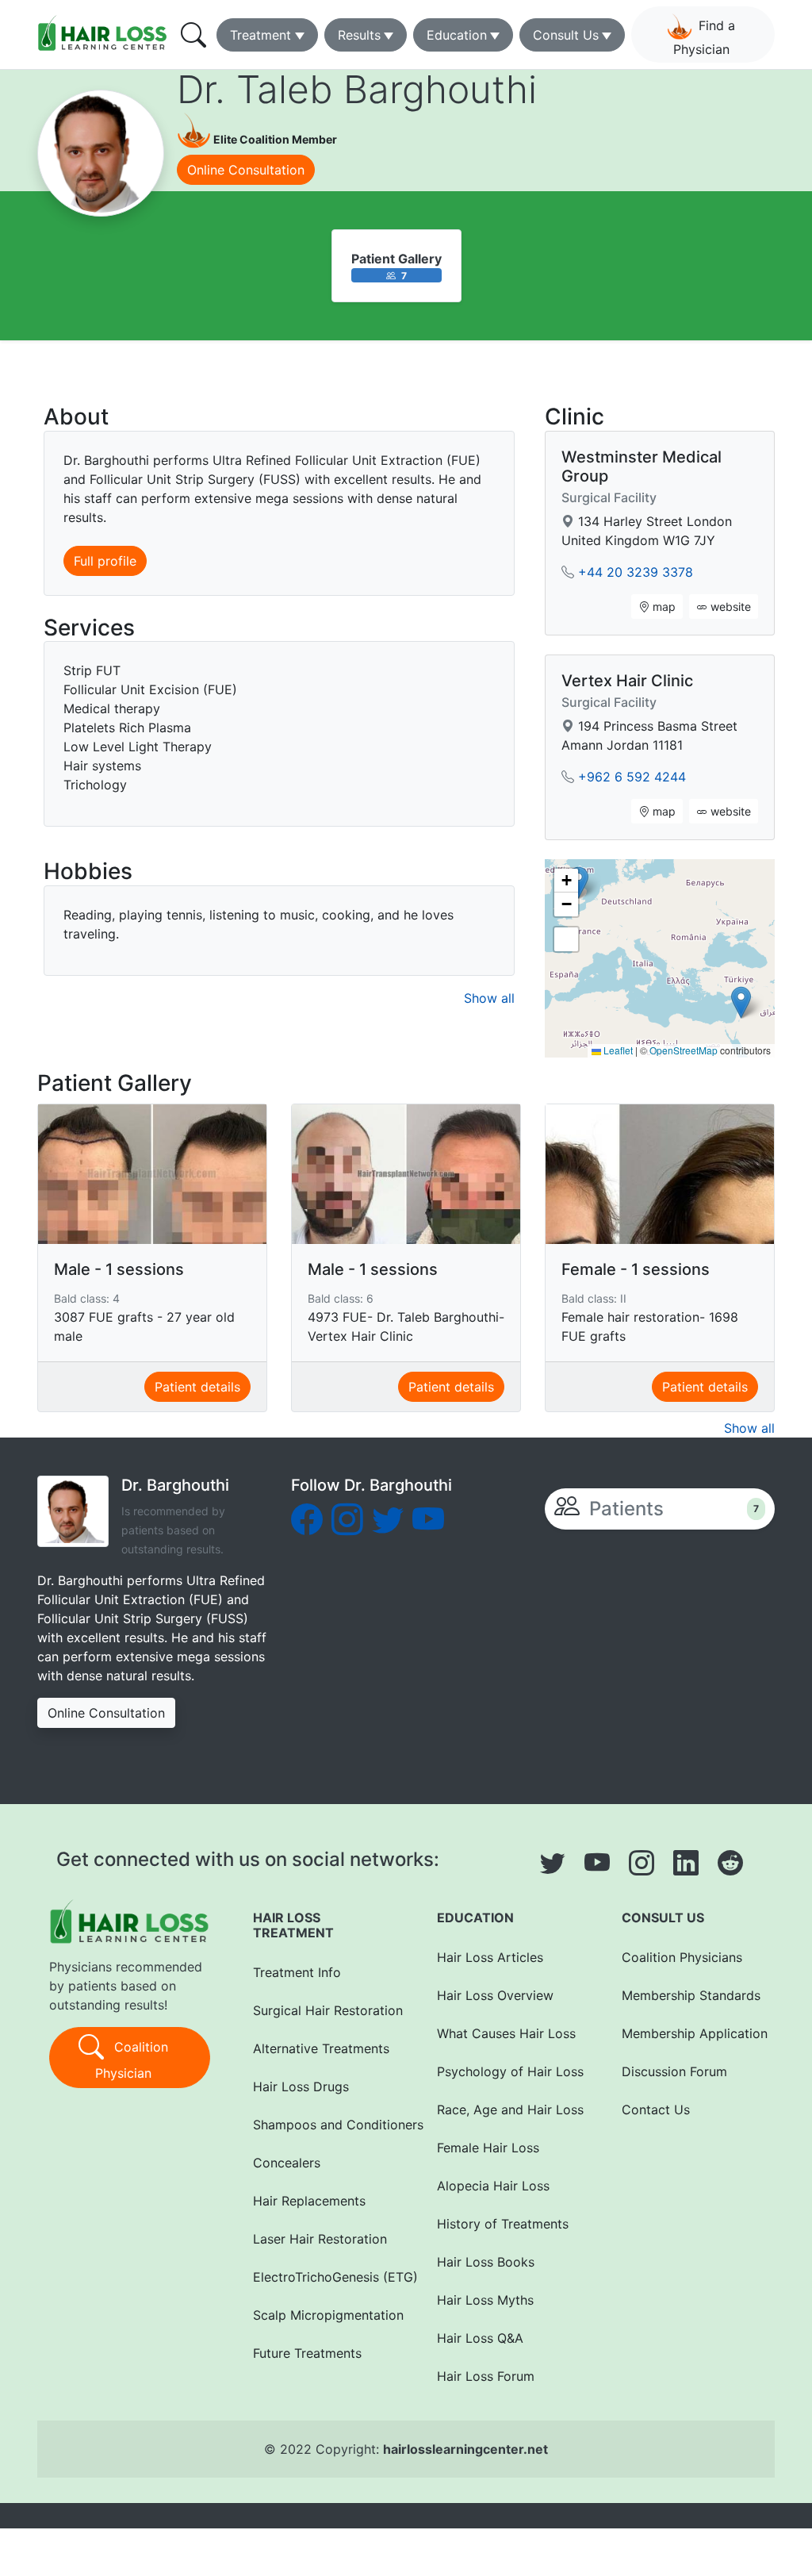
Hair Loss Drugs (301, 2087)
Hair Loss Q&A (480, 2338)
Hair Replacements (309, 2201)
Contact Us (656, 2110)
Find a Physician (705, 37)
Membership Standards (691, 1995)
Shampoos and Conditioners (324, 2125)
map (663, 607)
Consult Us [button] (566, 35)
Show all (489, 998)
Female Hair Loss (488, 2148)
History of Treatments (503, 2224)
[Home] (104, 33)
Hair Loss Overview (495, 1995)
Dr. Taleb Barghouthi (357, 89)
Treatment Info (297, 1972)
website (729, 607)
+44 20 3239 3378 (636, 572)
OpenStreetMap (684, 1050)
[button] (741, 1002)
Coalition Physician (132, 2060)
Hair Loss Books (486, 2262)
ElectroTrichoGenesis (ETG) (324, 2277)
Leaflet (617, 1050)
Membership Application (693, 2033)
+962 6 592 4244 (632, 777)
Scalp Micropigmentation (324, 2315)
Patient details (197, 1387)
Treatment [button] (260, 35)
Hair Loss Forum (486, 2376)
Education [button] (457, 35)
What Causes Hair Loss (506, 2033)
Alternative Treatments (321, 2048)
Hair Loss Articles (490, 1957)
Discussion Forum (674, 2071)
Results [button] (359, 35)
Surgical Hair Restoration (324, 2010)
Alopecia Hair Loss (493, 2186)
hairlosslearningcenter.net (465, 2449)
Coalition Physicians (682, 1957)
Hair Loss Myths (485, 2300)
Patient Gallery (396, 259)
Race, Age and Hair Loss (508, 2110)
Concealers (287, 2163)
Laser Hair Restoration (320, 2239)
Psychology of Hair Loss (508, 2071)
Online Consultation (246, 170)
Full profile (105, 561)
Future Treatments (307, 2353)
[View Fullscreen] (566, 939)
